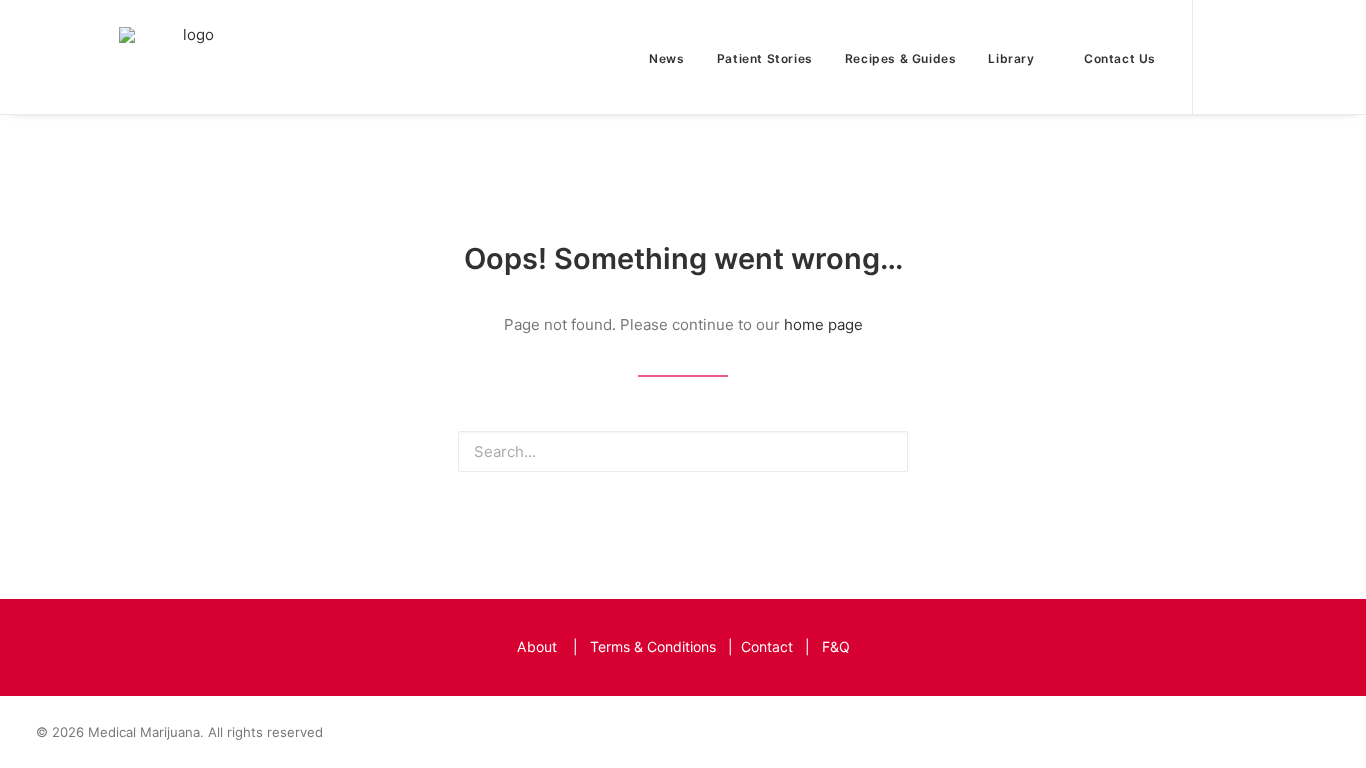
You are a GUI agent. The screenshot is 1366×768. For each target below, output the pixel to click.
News (666, 58)
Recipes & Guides (901, 58)
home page (823, 324)
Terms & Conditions (653, 646)
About (537, 646)
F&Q (836, 646)
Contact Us (1120, 58)
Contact (767, 646)
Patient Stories (765, 58)
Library (1011, 58)
